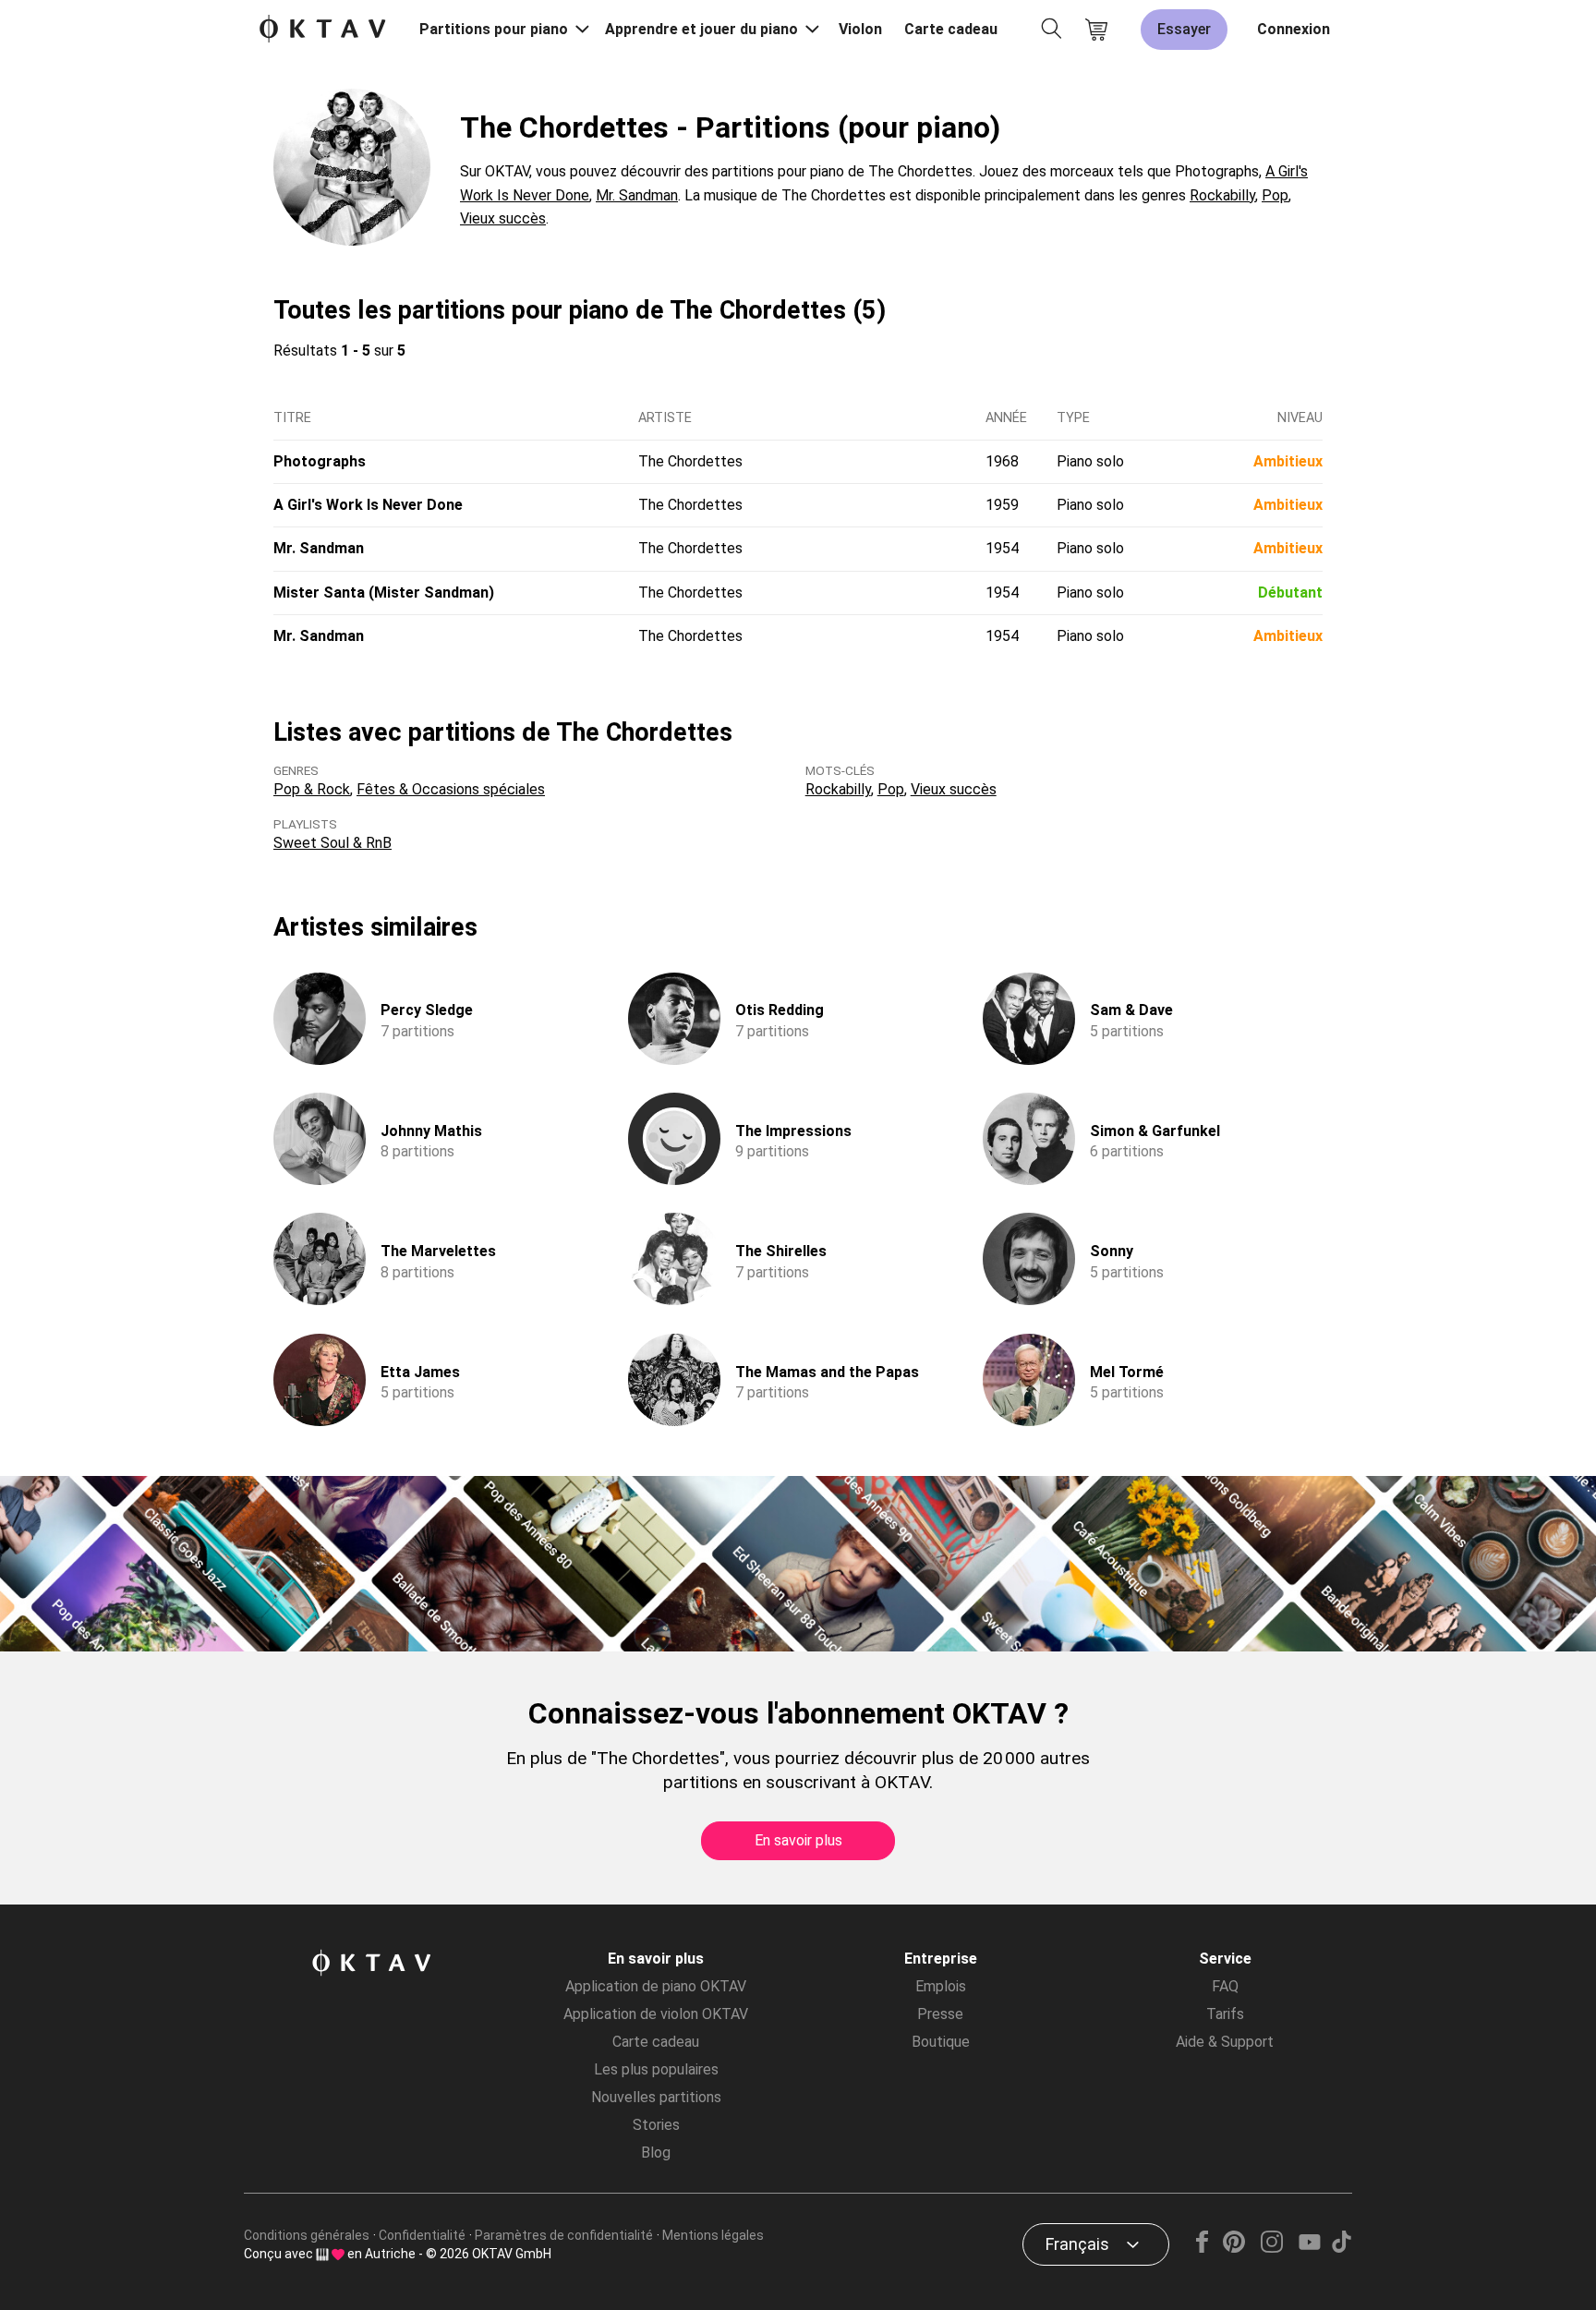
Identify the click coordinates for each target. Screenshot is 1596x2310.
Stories (656, 2125)
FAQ (1225, 1986)
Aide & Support (1225, 2042)
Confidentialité (422, 2235)
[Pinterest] (1234, 2248)
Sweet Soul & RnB (332, 843)
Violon (860, 29)
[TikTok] (1341, 2248)
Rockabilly (1222, 195)
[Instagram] (1271, 2248)
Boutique (941, 2042)
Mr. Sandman (637, 195)
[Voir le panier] (1096, 30)
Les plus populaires (656, 2069)
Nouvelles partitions (656, 2097)
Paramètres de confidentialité (564, 2235)
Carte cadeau (951, 29)
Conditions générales (307, 2235)
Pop (1275, 195)
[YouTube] (1309, 2248)
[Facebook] (1203, 2248)
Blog (656, 2153)
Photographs (320, 461)
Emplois (941, 1986)
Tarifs (1225, 2014)
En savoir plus (798, 1840)
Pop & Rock (312, 789)
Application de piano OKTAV (656, 1986)
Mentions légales (713, 2235)
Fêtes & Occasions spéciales (451, 789)
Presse (940, 2014)
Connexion (1294, 29)
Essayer (1184, 29)
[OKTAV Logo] (322, 30)
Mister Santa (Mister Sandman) (384, 593)
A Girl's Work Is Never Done (368, 505)
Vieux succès (503, 218)
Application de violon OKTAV (656, 2014)
